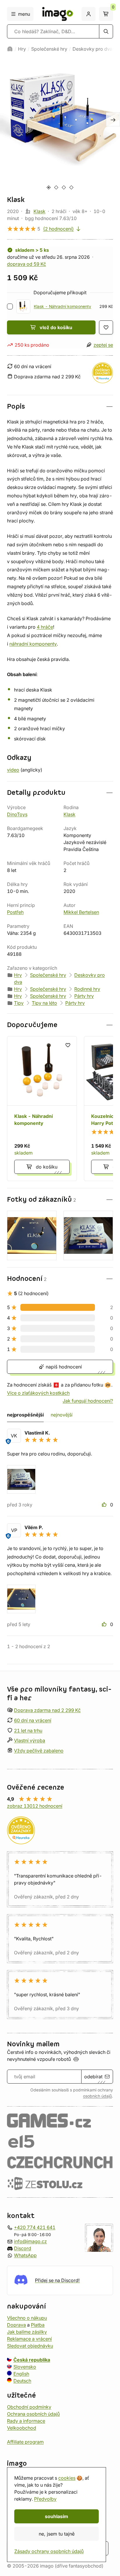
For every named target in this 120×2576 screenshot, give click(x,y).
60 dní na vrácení (33, 1720)
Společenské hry (49, 49)
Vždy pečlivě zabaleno (39, 1751)
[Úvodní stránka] (10, 49)
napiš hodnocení (63, 1367)
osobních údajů (97, 2096)
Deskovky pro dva (92, 49)
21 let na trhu (28, 1730)
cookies (67, 2478)
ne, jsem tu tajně (57, 2534)
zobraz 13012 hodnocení (35, 1806)
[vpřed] (113, 119)
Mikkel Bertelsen (81, 912)
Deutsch (22, 2380)
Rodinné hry (87, 989)
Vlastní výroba (30, 1740)
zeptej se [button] (103, 345)
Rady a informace (26, 2421)
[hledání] (106, 31)
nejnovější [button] (62, 1415)
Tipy (19, 1003)
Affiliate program (25, 2442)
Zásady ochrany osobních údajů (49, 2551)
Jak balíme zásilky (27, 2332)
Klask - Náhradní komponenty (62, 306)
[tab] (48, 187)
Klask (39, 211)
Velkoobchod (22, 2428)
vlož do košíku (56, 327)
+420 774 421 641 (35, 2227)
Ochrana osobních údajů (33, 2414)
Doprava (16, 2325)
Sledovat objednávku (30, 2345)
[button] (60, 406)
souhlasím (57, 2516)
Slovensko (25, 2366)
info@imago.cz (30, 2241)
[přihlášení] (89, 14)
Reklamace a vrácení (29, 2339)
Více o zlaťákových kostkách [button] (38, 1393)
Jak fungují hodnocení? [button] (88, 1401)
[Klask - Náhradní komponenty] (42, 1109)
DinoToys (17, 814)
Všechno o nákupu (27, 2318)
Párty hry (84, 996)
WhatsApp (25, 2255)
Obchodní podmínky (29, 2407)
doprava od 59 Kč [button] (27, 264)
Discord (23, 2248)
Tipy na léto (44, 1003)
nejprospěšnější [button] (25, 1415)
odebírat (93, 2077)
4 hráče (45, 627)
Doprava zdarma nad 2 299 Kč (47, 1710)
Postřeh (15, 912)
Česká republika (32, 2359)
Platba (38, 2325)
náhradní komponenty (33, 644)
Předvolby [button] (45, 2499)
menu (24, 14)
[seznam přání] (106, 327)
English (21, 2373)
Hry (22, 49)
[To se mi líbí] (105, 1505)
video (13, 770)
